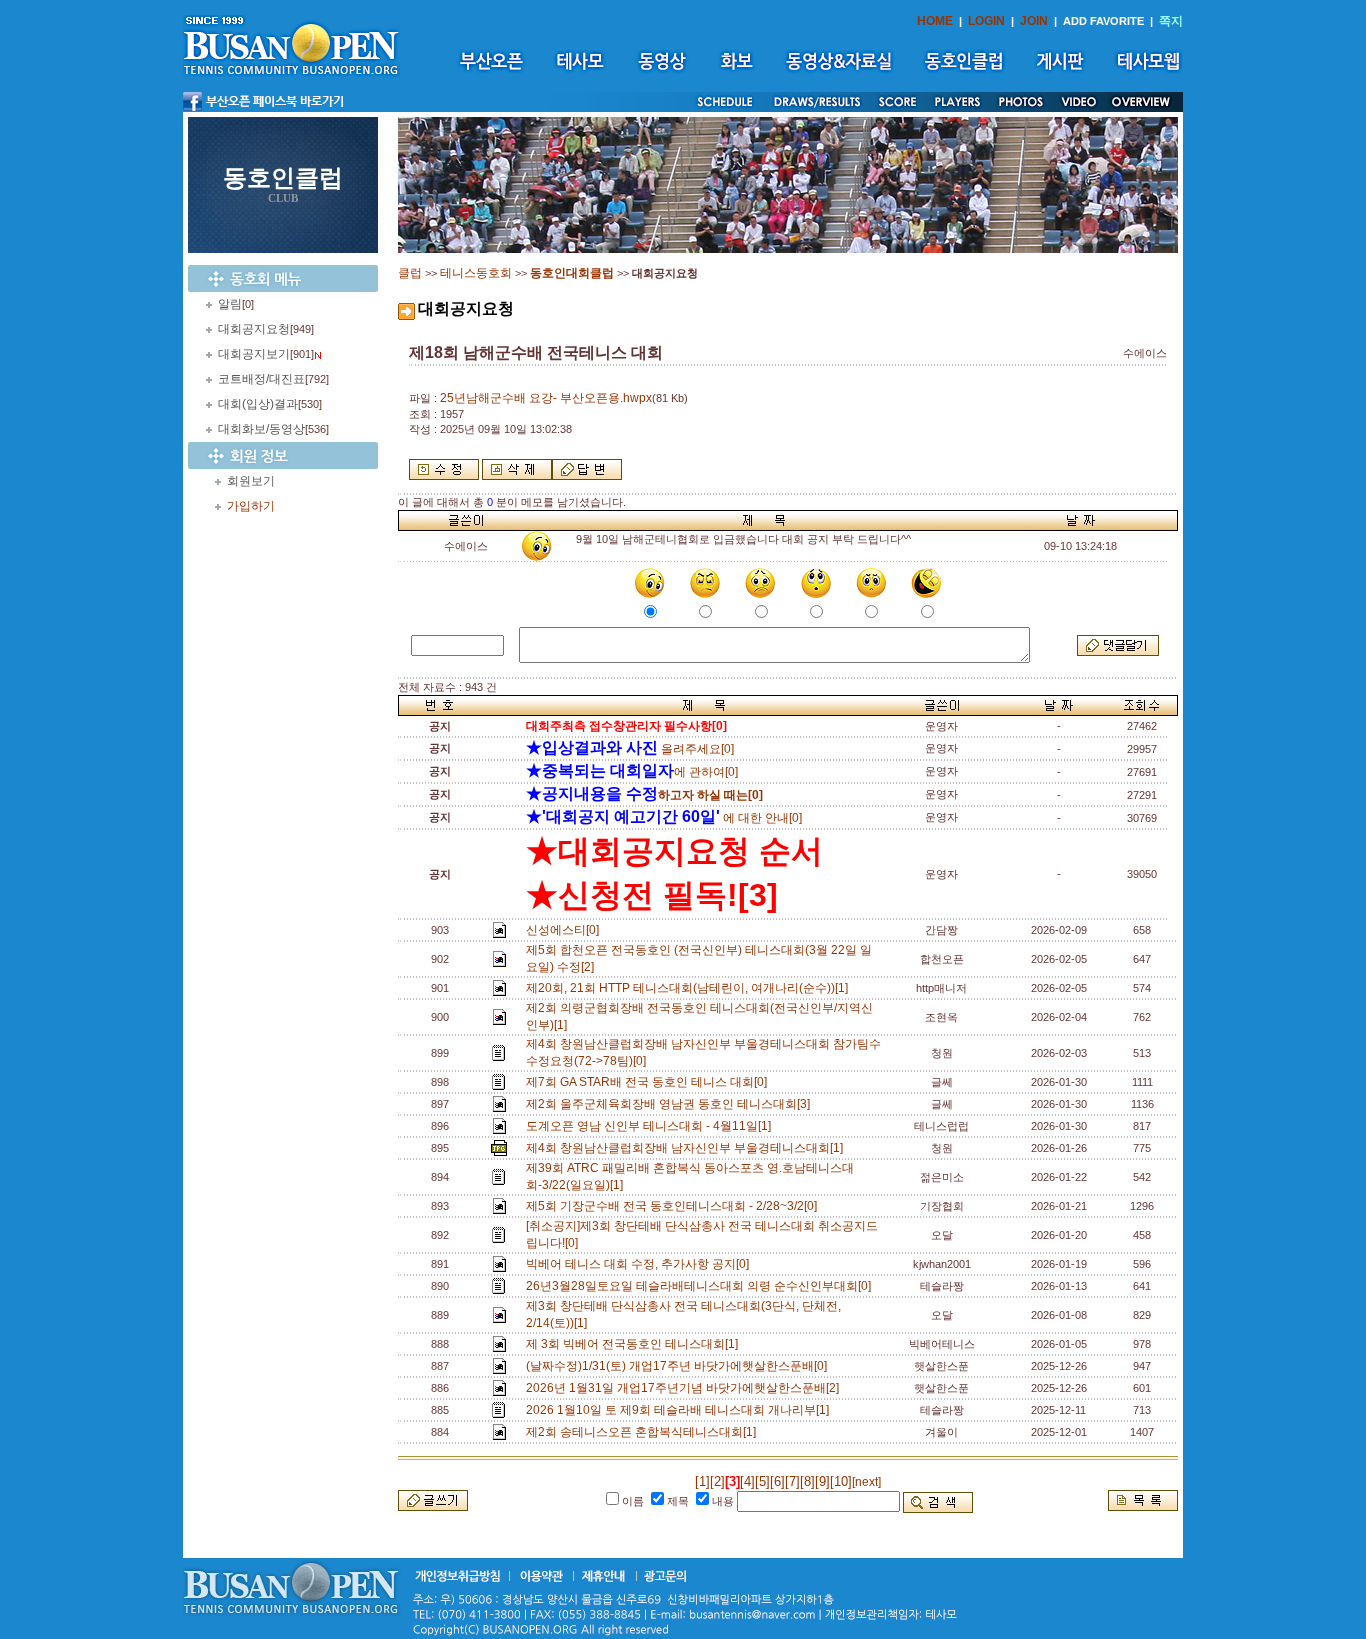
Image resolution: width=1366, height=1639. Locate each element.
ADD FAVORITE (1103, 21)
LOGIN (986, 21)
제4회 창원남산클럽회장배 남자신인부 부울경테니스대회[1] (687, 1148)
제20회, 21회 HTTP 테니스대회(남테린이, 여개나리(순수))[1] (690, 988)
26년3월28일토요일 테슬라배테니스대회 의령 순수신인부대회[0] (701, 1286)
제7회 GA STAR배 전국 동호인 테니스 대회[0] (649, 1082)
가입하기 (251, 506)
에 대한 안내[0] (664, 818)
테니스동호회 (476, 273)
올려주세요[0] (630, 749)
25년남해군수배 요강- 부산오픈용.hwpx (546, 398)
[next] (866, 1482)
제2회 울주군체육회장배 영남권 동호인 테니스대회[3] (671, 1104)
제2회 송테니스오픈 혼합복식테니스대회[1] (644, 1432)
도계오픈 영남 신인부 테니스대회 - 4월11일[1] (651, 1126)
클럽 (410, 273)
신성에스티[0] (565, 930)
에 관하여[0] (632, 772)
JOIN (1034, 21)
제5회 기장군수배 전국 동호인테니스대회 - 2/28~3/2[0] (674, 1206)
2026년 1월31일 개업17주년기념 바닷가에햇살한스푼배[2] (685, 1388)
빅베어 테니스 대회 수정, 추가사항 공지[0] (640, 1264)
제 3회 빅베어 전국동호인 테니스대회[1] (635, 1344)
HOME (935, 21)
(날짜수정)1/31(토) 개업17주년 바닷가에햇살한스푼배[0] (679, 1366)
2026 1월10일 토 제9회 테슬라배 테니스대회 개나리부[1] (680, 1410)
